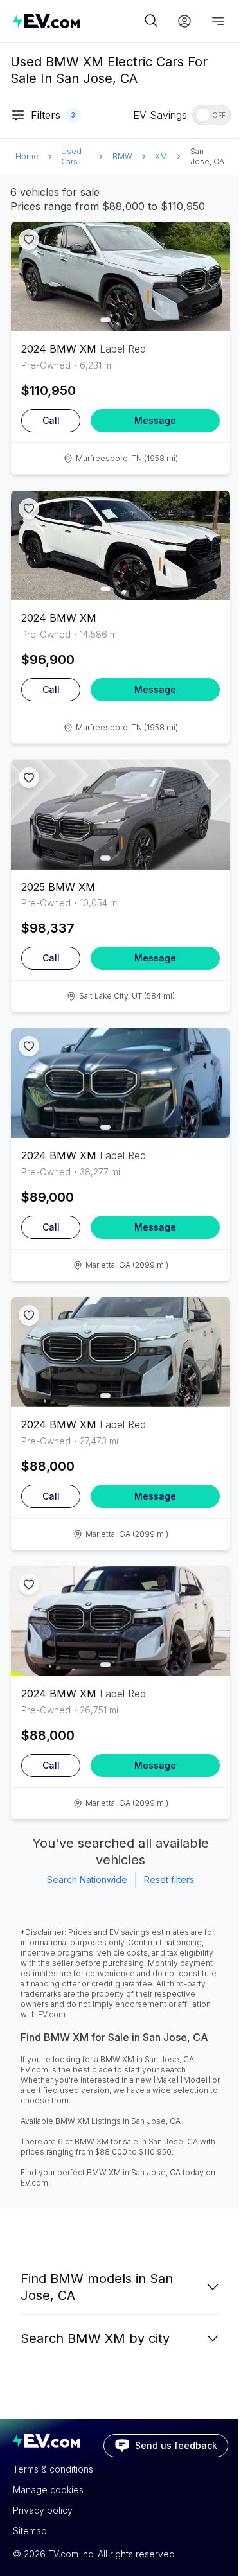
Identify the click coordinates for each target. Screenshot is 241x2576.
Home (27, 156)
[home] (77, 21)
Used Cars (71, 156)
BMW (122, 156)
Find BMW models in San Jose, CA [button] (97, 2287)
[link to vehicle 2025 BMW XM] (121, 815)
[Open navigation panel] (218, 21)
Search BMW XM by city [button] (95, 2338)
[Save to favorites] (29, 240)
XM (161, 156)
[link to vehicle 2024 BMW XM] (121, 276)
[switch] (211, 115)
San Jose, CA (207, 156)
